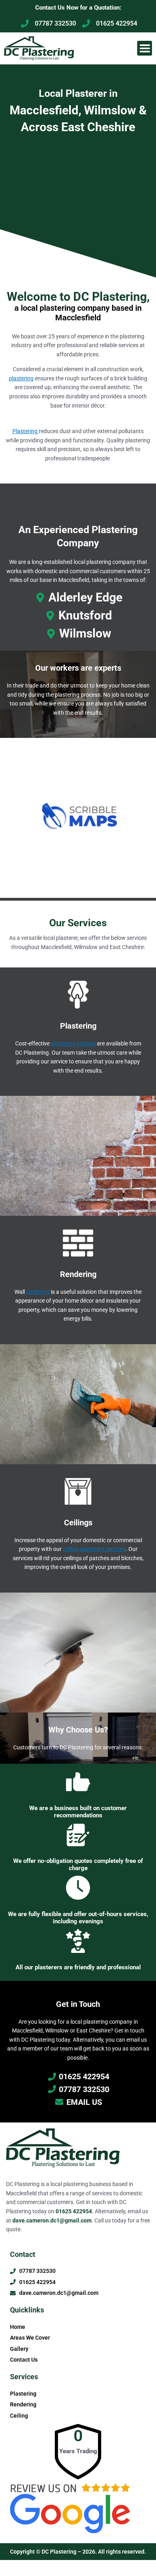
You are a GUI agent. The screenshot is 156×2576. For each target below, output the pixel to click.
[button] (145, 48)
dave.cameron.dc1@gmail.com (52, 2220)
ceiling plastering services (94, 1549)
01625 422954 (74, 2211)
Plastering (26, 431)
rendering (38, 1292)
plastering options (73, 1043)
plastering (21, 378)
